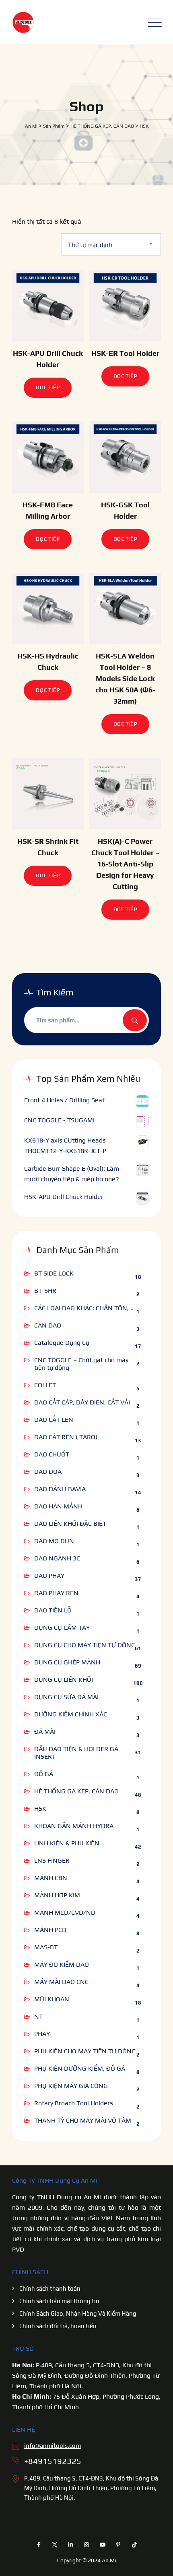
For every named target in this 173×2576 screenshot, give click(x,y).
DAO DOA (48, 1472)
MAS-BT (46, 1947)
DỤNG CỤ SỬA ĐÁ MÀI (66, 1697)
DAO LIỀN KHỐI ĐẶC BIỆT (70, 1524)
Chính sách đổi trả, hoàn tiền (58, 2326)
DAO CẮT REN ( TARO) (66, 1437)
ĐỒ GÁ (44, 1774)
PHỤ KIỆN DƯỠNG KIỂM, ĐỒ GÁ (80, 2068)
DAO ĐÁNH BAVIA (60, 1489)
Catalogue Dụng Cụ (62, 1343)
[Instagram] (86, 2545)
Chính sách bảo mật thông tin (59, 2301)
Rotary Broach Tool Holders (74, 2103)
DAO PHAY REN (56, 1593)
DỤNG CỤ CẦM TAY (62, 1628)
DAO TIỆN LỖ (53, 1610)
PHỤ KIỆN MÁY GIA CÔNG (71, 2086)
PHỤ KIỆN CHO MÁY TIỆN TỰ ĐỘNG (85, 2051)
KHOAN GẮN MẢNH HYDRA (74, 1826)
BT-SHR (45, 1291)
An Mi (108, 2560)
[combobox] (111, 244)
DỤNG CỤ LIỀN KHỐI (64, 1680)
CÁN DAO (48, 1325)
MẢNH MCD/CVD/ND (65, 1912)
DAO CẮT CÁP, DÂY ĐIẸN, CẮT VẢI (82, 1402)
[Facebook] (39, 2545)
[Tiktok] (134, 2545)
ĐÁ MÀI (45, 1732)
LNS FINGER (52, 1860)
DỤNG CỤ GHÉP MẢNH (67, 1662)
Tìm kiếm (135, 1020)
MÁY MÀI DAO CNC (61, 1982)
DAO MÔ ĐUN (54, 1541)
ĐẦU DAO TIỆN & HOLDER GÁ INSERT (76, 1753)
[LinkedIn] (71, 2545)
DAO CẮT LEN (54, 1420)
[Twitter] (55, 2545)
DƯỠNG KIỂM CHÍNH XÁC (71, 1714)
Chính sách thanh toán (50, 2288)
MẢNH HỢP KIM (57, 1895)
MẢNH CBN (51, 1878)
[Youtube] (103, 2545)
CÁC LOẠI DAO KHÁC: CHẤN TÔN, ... (85, 1308)
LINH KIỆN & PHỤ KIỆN (67, 1843)
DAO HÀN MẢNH (58, 1506)
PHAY (42, 2034)
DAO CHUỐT (52, 1454)
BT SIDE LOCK (54, 1273)
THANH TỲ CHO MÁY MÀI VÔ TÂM (83, 2120)
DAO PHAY (49, 1576)
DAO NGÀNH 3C (57, 1558)
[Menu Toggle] (153, 22)
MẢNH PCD (50, 1930)
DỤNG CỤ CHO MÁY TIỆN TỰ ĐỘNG (85, 1645)
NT (38, 2016)
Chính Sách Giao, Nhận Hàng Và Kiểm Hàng (78, 2313)
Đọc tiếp (48, 387)
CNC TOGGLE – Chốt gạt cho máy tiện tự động (81, 1364)
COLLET (45, 1385)
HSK (40, 1808)
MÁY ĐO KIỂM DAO (62, 1964)
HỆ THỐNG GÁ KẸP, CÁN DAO (76, 1791)
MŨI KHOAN (52, 1999)
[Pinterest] (118, 2545)
